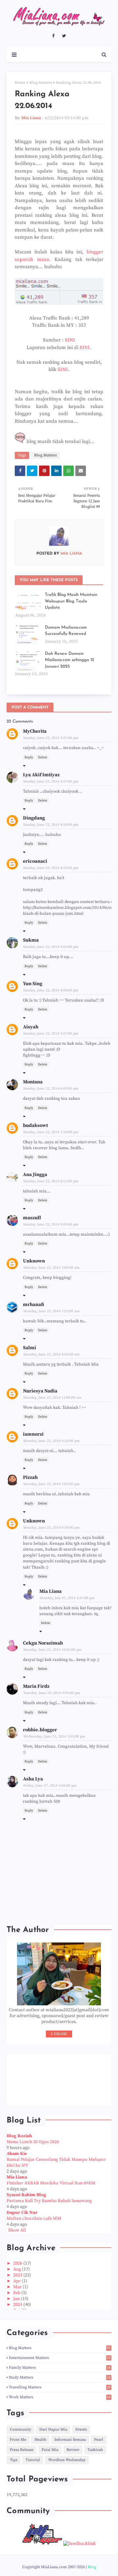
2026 (18, 2263)
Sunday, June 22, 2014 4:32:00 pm (51, 868)
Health (40, 2440)
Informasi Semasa (70, 2440)
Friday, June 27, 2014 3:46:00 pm (50, 1786)
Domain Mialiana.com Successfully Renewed (66, 631)
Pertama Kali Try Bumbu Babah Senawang (49, 2201)
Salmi (29, 1348)
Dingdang (34, 818)
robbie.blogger (40, 1730)
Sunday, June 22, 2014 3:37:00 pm (51, 738)
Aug (18, 2269)
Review (73, 2450)
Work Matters (60, 2397)
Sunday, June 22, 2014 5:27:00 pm (51, 1034)
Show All (17, 2230)
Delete (43, 757)
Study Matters (60, 2377)
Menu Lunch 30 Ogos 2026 (33, 2142)
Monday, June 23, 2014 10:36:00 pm (52, 1650)
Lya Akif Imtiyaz (41, 775)
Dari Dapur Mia (53, 2429)
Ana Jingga (35, 1175)
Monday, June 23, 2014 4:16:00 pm (51, 1441)
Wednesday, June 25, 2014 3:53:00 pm (54, 1737)
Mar (18, 2287)
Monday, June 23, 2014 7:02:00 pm (51, 1484)
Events (81, 2429)
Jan (17, 2299)
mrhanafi (33, 1305)
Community (20, 2429)
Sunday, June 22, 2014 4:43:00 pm (51, 947)
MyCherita (35, 731)
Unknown (34, 1261)
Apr (17, 2281)
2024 (18, 2305)
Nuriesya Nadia (40, 1391)
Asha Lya (33, 1779)
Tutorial (33, 2460)
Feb (17, 2293)
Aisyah (31, 1027)
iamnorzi (33, 1434)
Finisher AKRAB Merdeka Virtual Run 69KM (51, 2183)
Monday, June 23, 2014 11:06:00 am (52, 1398)
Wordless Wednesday (67, 2460)
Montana (33, 1082)
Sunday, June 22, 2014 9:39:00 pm (51, 1224)
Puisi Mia (50, 2450)
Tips (14, 2460)
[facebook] (53, 36)
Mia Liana (31, 118)
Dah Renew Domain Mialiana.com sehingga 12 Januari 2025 (69, 660)
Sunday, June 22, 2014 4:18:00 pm (51, 825)
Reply (29, 757)
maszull (32, 1218)
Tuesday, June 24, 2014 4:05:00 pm (52, 1693)
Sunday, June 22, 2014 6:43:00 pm (51, 1089)
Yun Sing (33, 984)
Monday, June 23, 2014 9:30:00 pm (51, 1528)
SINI (70, 340)
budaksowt (35, 1125)
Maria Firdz (36, 1686)
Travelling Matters (60, 2387)
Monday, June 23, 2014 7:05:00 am (51, 1268)
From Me (18, 2440)
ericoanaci (35, 861)
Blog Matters (41, 83)
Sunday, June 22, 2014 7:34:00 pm (51, 1132)
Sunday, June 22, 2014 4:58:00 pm (51, 990)
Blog (92, 2567)
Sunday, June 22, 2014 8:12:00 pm (51, 1181)
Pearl (99, 2440)
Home (20, 83)
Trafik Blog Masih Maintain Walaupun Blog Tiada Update (71, 601)
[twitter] (64, 36)
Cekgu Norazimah (43, 1643)
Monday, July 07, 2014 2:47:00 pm (67, 1598)
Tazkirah (95, 2450)
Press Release (22, 2450)
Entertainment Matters (60, 2358)
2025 (18, 2275)
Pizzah (30, 1477)
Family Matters (60, 2368)
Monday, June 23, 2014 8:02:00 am (51, 1354)
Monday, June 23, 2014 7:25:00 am (51, 1311)
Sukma (31, 940)
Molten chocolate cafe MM (34, 2218)
